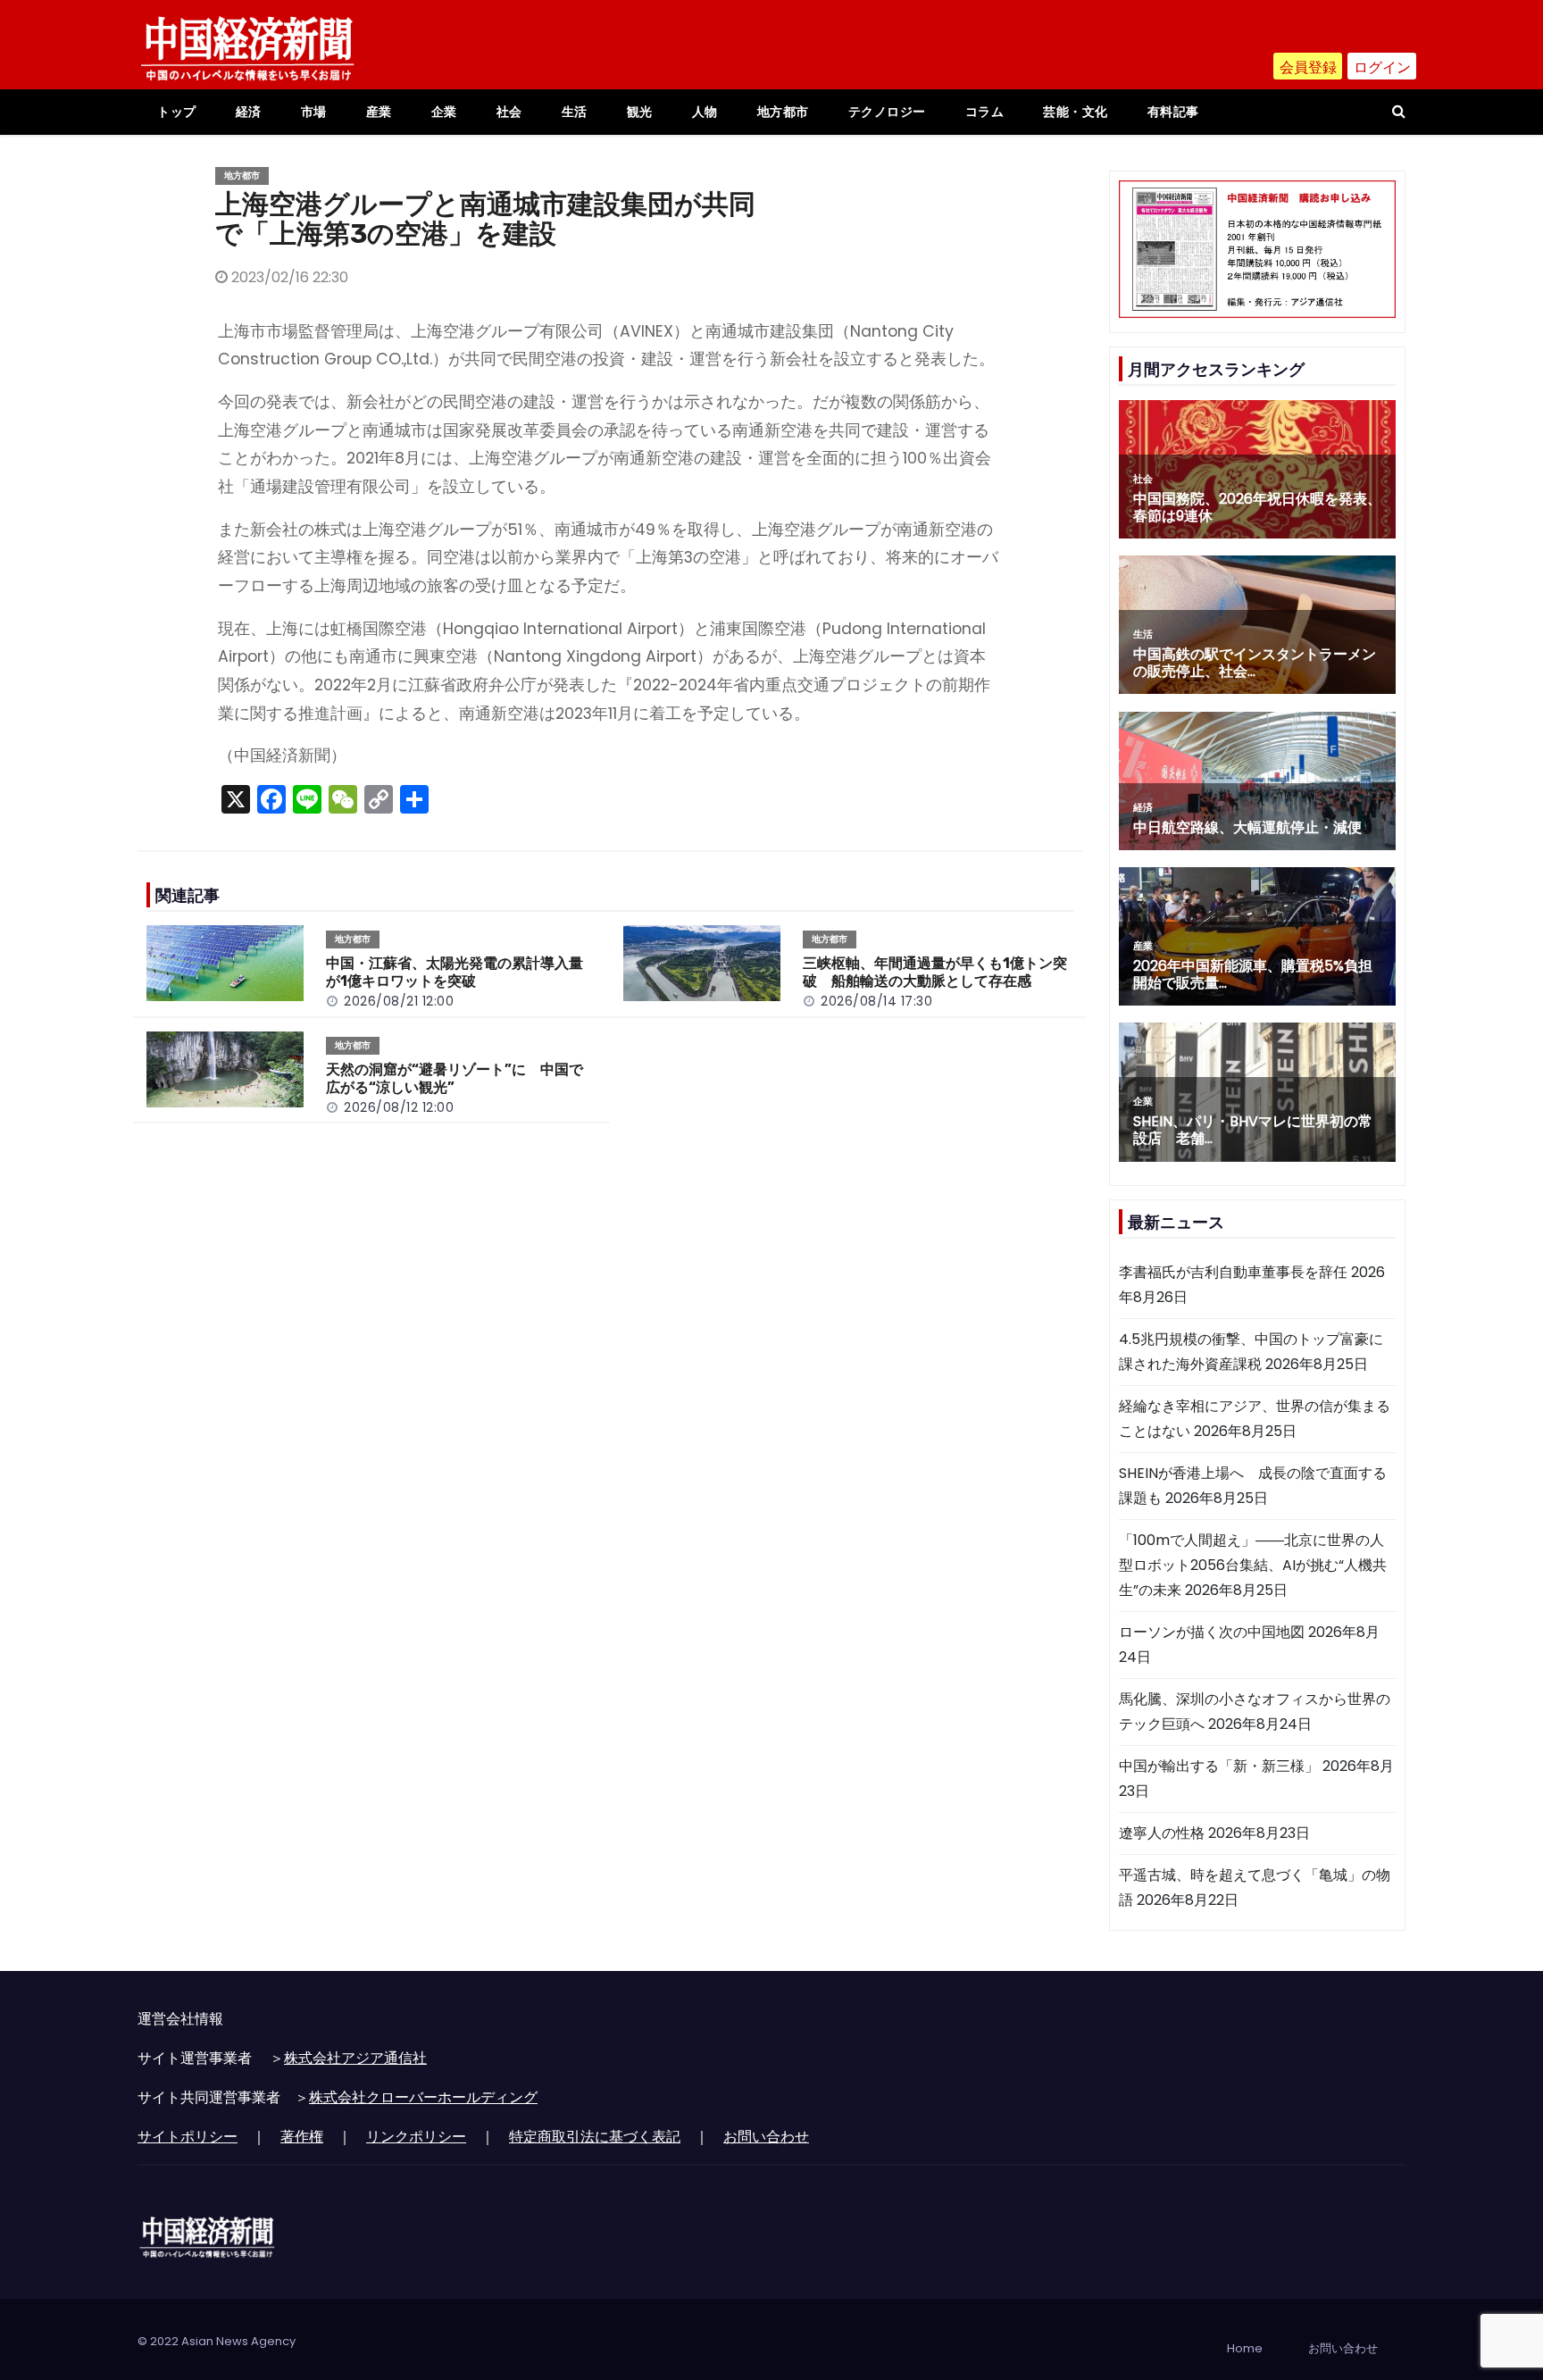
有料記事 (1173, 112)
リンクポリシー (416, 2137)
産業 (379, 112)
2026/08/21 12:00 (399, 1001)
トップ (177, 112)
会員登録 (1308, 67)
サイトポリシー (188, 2137)
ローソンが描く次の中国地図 (1212, 1632)
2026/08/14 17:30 (876, 1001)
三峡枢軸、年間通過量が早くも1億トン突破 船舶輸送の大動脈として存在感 (935, 972)
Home (1245, 2348)
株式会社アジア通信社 (355, 2058)
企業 (444, 112)
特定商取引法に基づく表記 (595, 2137)
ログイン (1382, 67)
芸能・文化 (1076, 112)
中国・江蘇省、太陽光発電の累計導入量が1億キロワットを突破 (455, 972)
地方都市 (783, 112)
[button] (1399, 111)
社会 (509, 112)
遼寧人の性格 (1162, 1833)
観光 (640, 112)
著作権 (302, 2137)
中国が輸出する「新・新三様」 (1219, 1766)
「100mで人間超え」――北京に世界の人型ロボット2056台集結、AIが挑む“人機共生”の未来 (1253, 1565)
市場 (314, 112)
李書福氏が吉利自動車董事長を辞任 (1233, 1272)
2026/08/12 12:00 (399, 1107)
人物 (705, 112)
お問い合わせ (766, 2137)
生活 (575, 112)
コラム (985, 112)
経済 (249, 112)
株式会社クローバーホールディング (423, 2097)
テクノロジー (887, 112)
